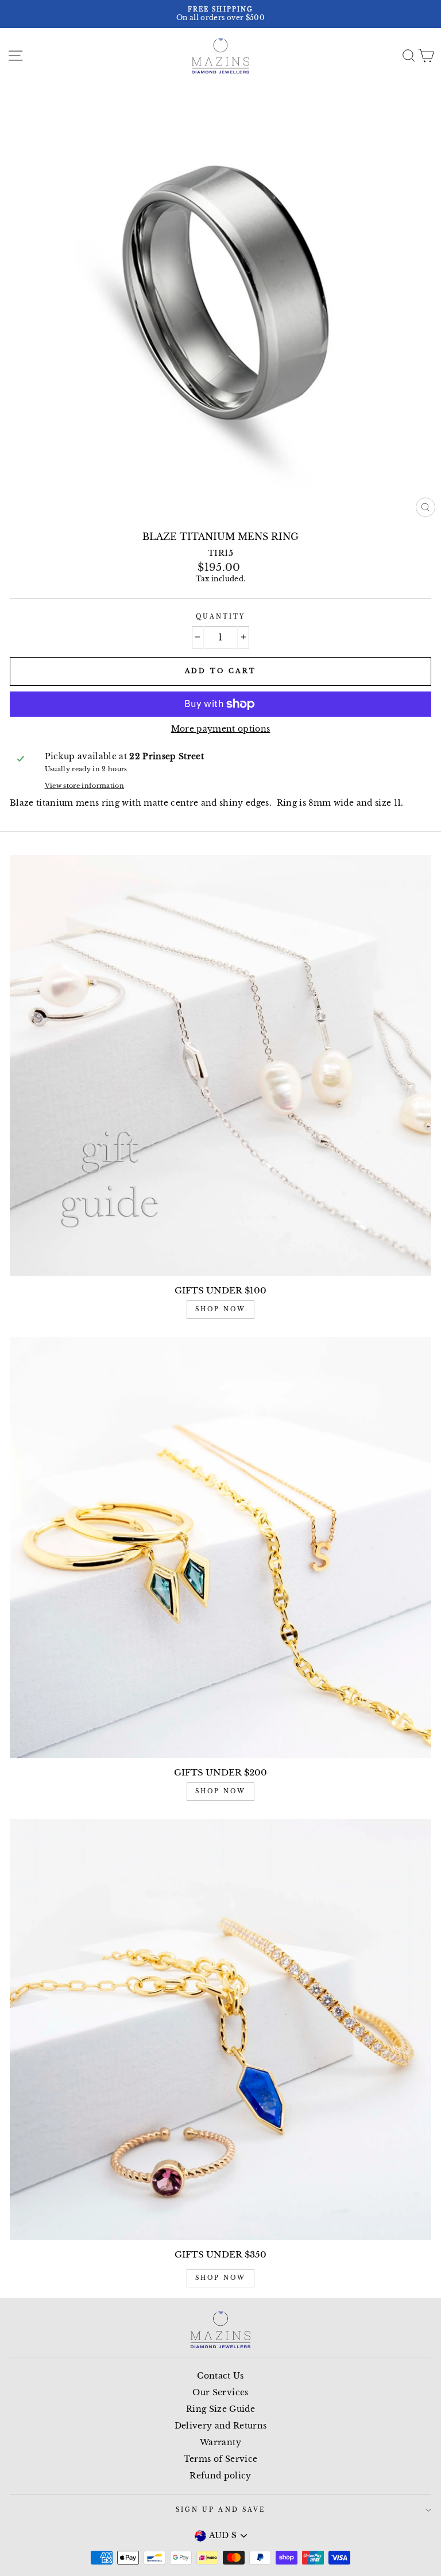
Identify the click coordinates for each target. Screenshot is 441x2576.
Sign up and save (220, 2510)
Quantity (220, 617)
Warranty (220, 2443)
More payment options (221, 729)
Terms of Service (220, 2459)
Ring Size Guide (220, 2409)
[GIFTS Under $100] (220, 1066)
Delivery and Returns (221, 2426)
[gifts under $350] (220, 2030)
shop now (220, 1309)
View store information (84, 786)
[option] (220, 14)
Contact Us (220, 2376)
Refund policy (220, 2476)
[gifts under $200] (220, 1548)
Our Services (220, 2393)
